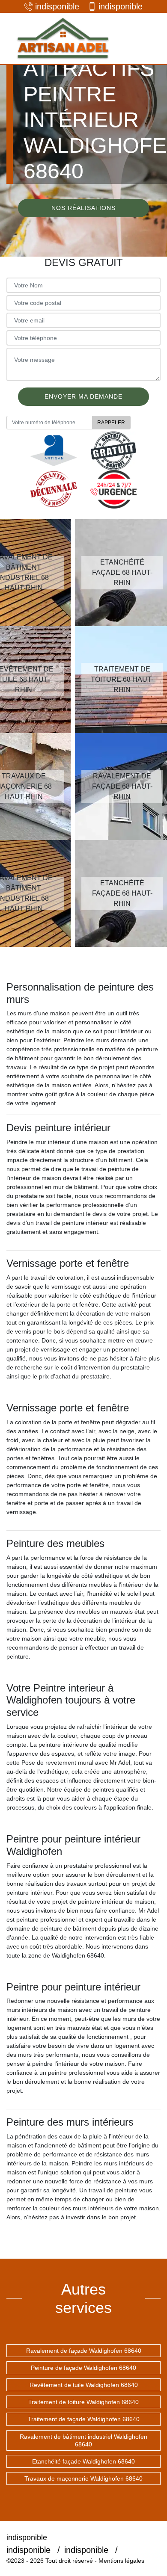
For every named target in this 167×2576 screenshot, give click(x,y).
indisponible (57, 6)
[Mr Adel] (62, 38)
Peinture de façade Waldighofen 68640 (83, 2368)
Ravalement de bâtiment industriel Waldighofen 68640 (83, 2440)
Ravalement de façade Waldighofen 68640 (84, 2351)
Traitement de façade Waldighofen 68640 (84, 2419)
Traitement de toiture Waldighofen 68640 (83, 2402)
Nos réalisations (83, 208)
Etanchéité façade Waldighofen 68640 (83, 2461)
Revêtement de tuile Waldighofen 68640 (84, 2385)
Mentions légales (121, 2561)
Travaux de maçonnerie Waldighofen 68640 (83, 2478)
